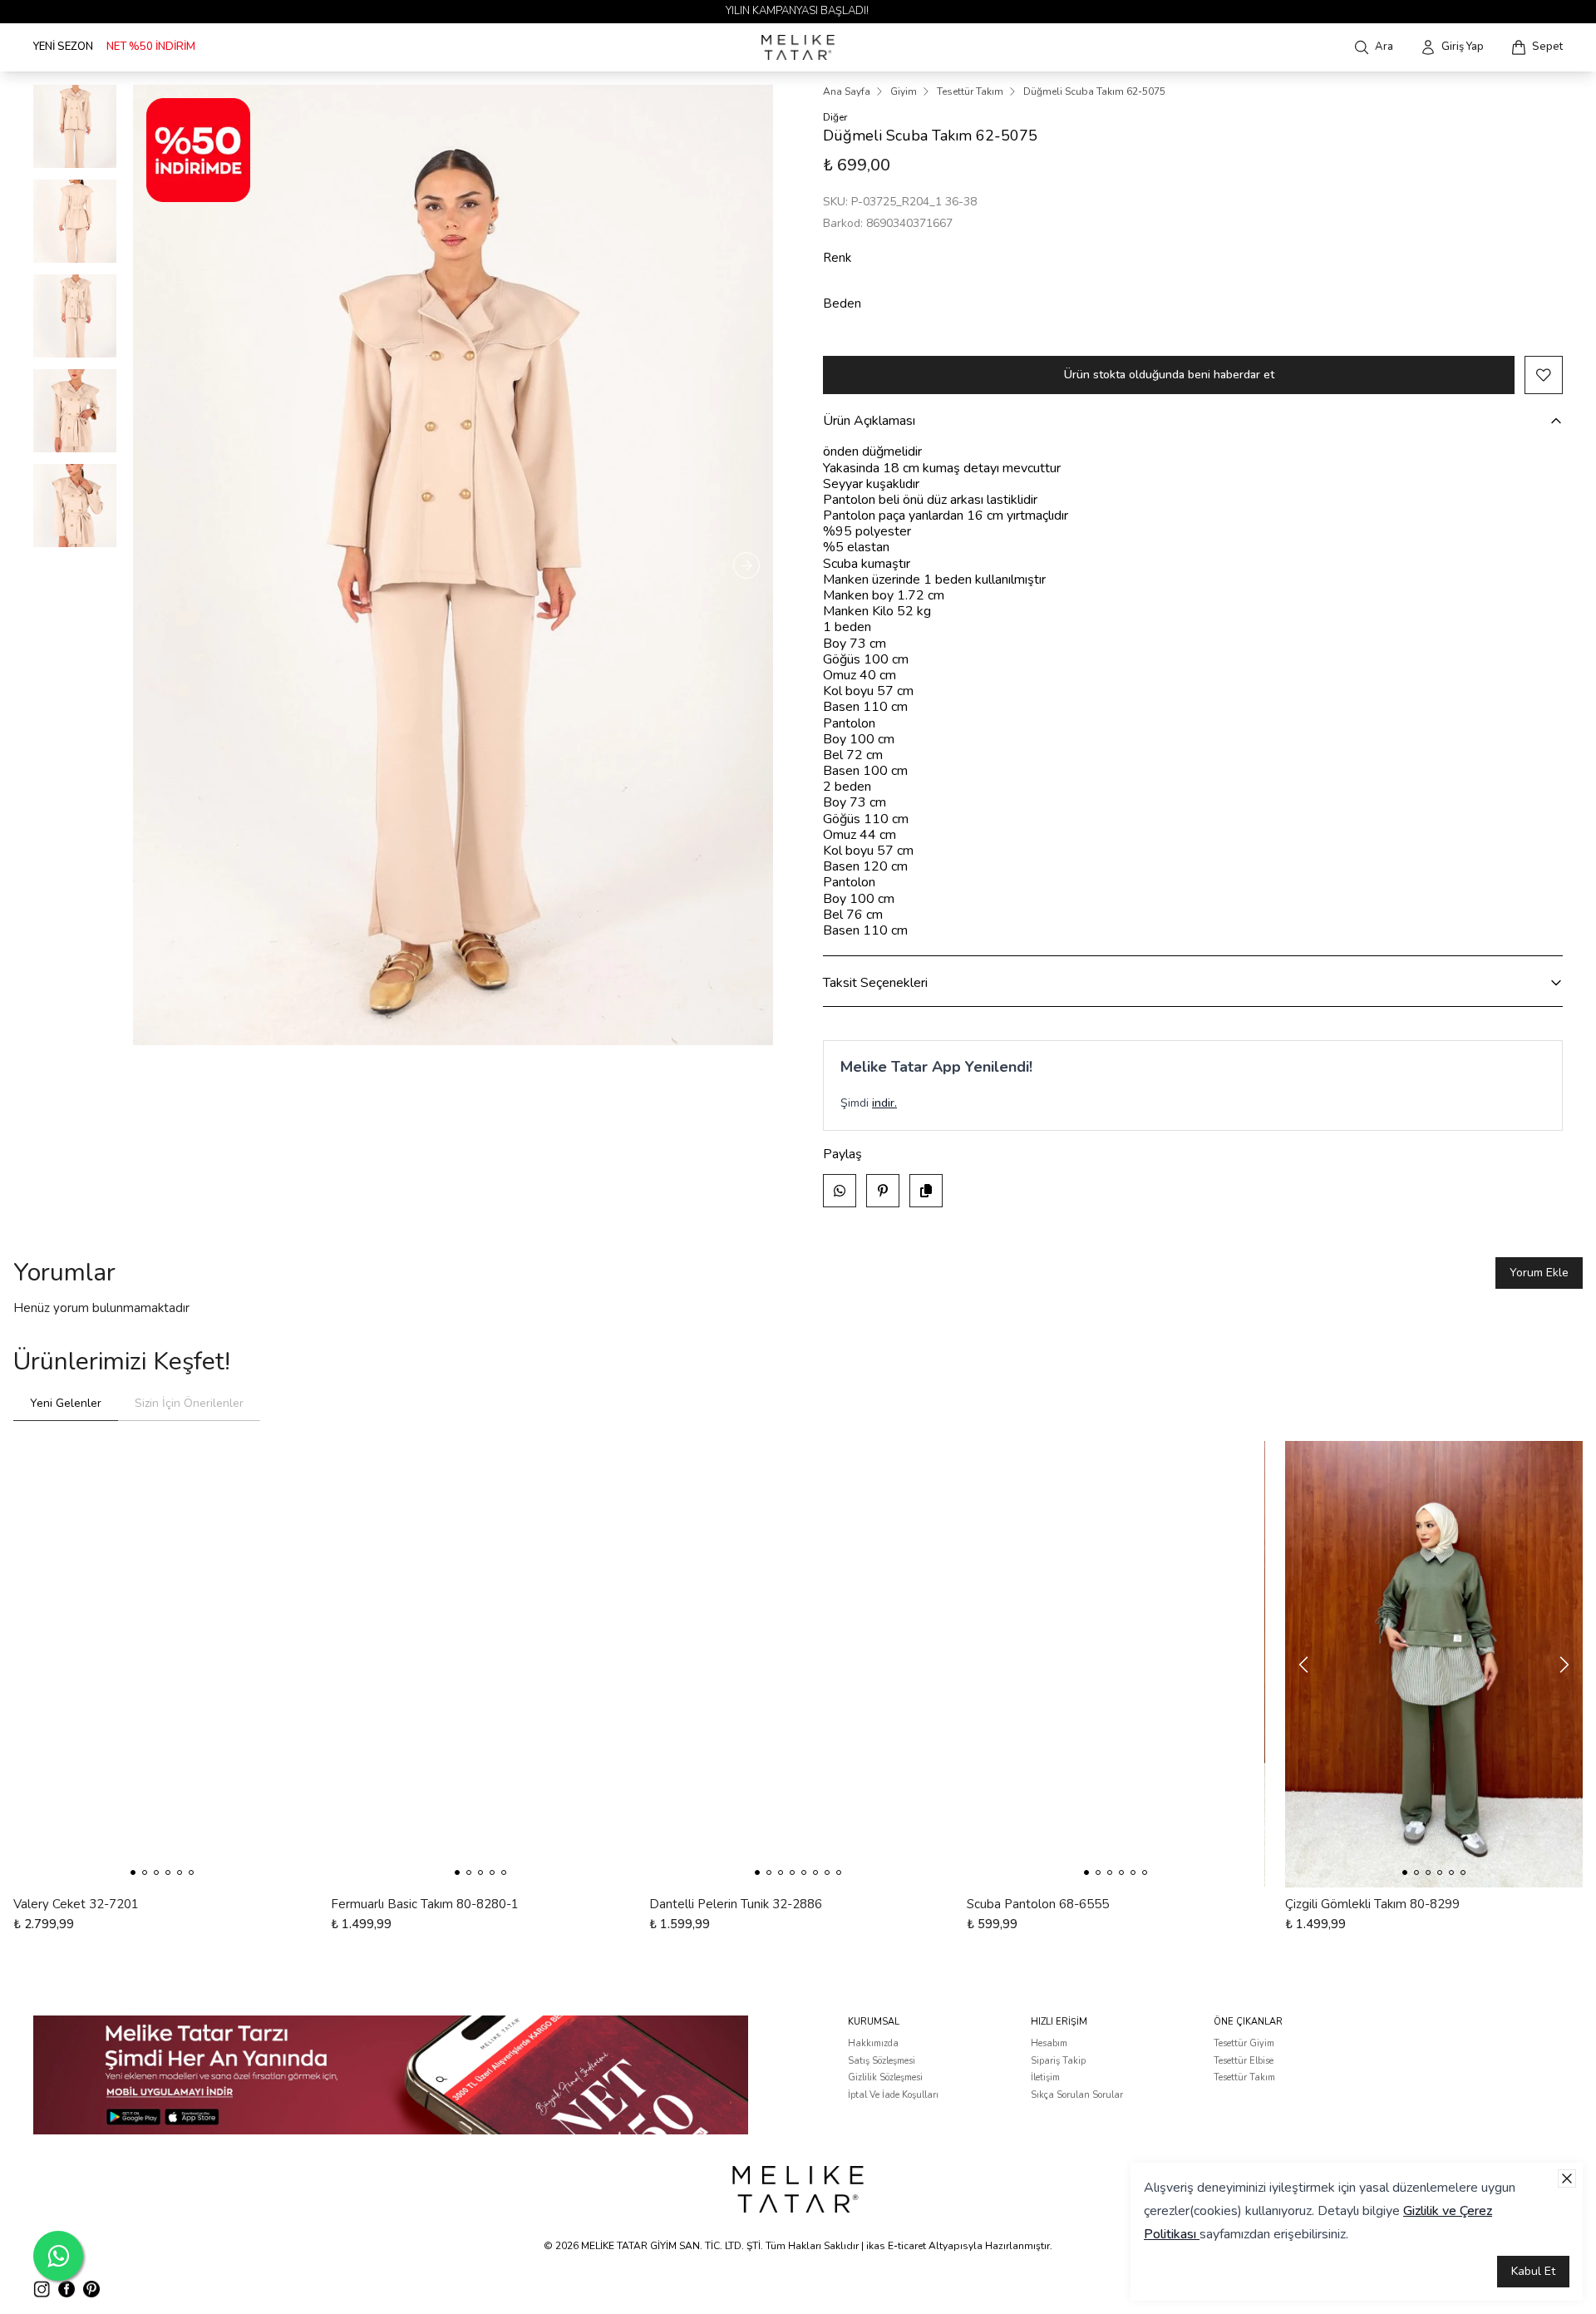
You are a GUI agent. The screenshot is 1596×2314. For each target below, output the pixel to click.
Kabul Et (1533, 2271)
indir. (884, 1103)
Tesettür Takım (970, 91)
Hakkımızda (873, 2043)
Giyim (904, 91)
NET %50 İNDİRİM (151, 47)
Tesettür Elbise (1244, 2061)
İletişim (1045, 2077)
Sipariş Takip (1058, 2061)
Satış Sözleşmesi (882, 2061)
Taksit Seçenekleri (875, 983)
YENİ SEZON (63, 47)
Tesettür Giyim (1244, 2043)
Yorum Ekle (1539, 1273)
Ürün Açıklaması (869, 421)
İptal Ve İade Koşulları (893, 2095)
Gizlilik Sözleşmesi (885, 2077)
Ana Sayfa (847, 91)
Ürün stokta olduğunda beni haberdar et (1169, 375)
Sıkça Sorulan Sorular (1077, 2095)
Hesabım (1049, 2043)
